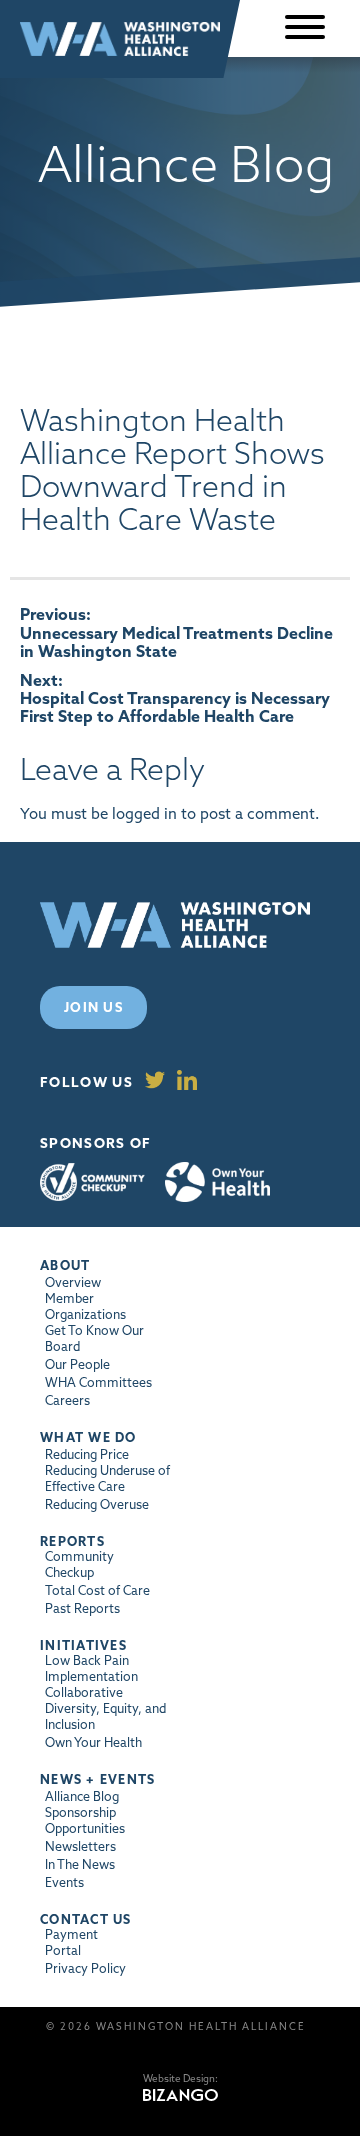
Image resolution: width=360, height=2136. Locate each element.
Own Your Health (217, 1182)
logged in (144, 813)
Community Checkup (92, 1182)
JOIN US (93, 1007)
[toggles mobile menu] (305, 28)
